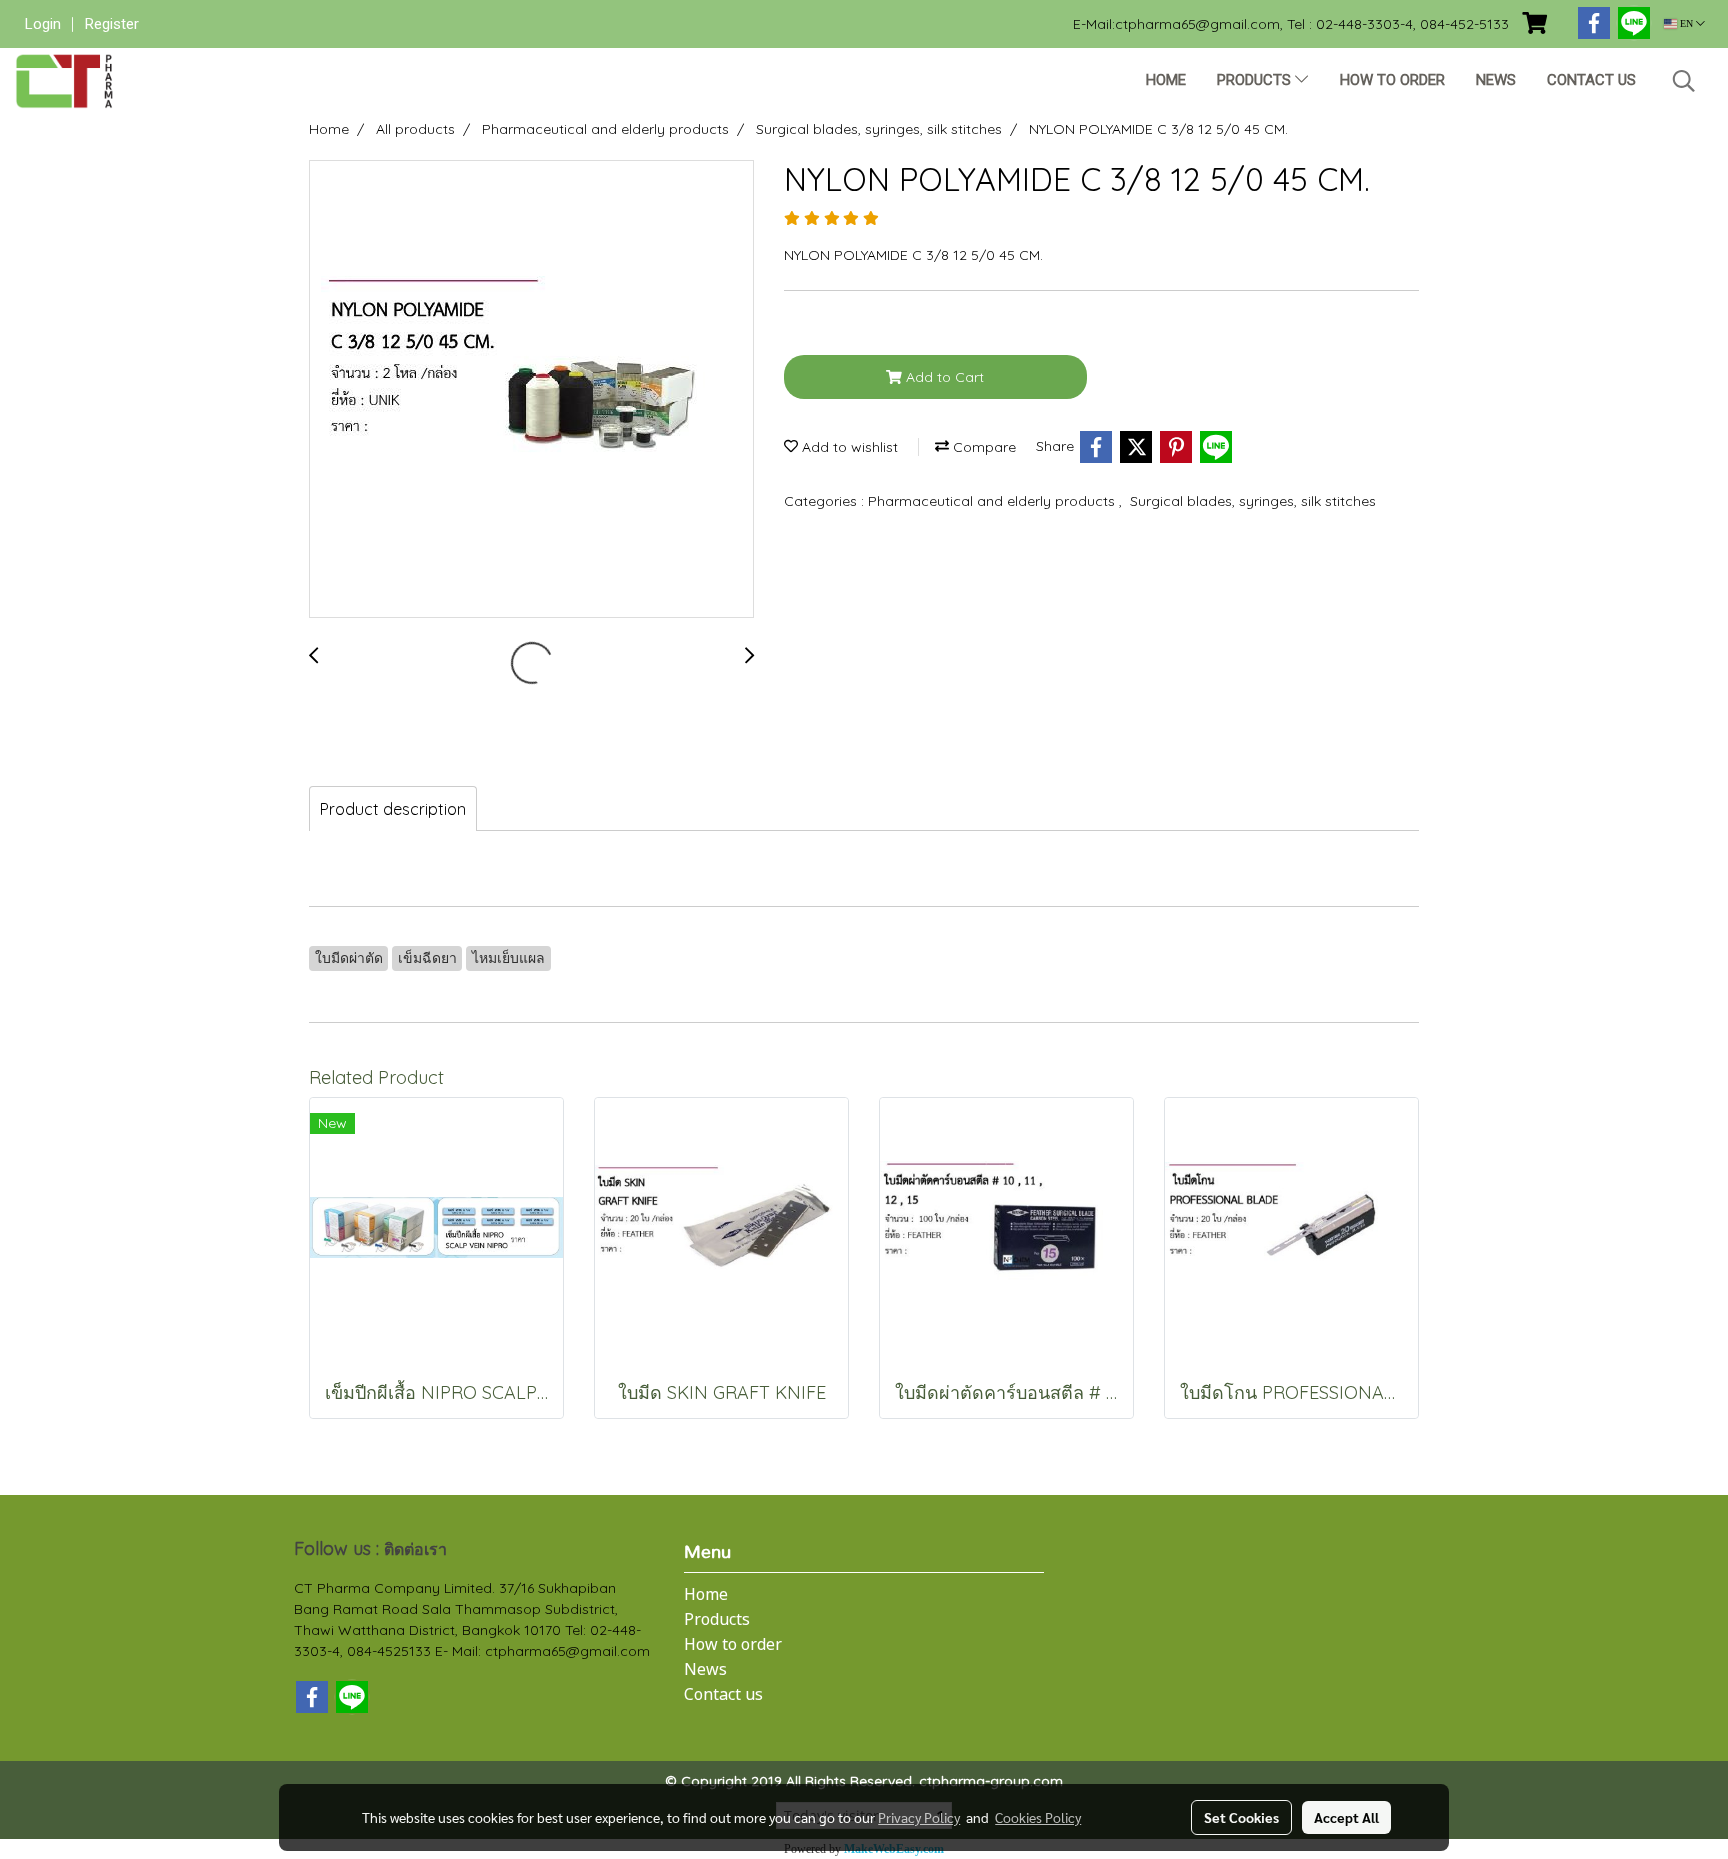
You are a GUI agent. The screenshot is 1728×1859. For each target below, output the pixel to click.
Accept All (1346, 1817)
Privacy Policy (919, 1817)
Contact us (1591, 80)
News (1496, 80)
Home (1166, 80)
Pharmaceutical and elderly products (993, 501)
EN (1686, 23)
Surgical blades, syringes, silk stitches (1253, 501)
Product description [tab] (393, 809)
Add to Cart (943, 377)
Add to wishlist (848, 447)
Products (1256, 80)
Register (112, 24)
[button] (1684, 81)
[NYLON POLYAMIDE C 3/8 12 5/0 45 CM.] (531, 390)
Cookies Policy (1038, 1817)
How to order (1392, 80)
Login (43, 24)
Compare (982, 447)
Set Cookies (1241, 1817)
